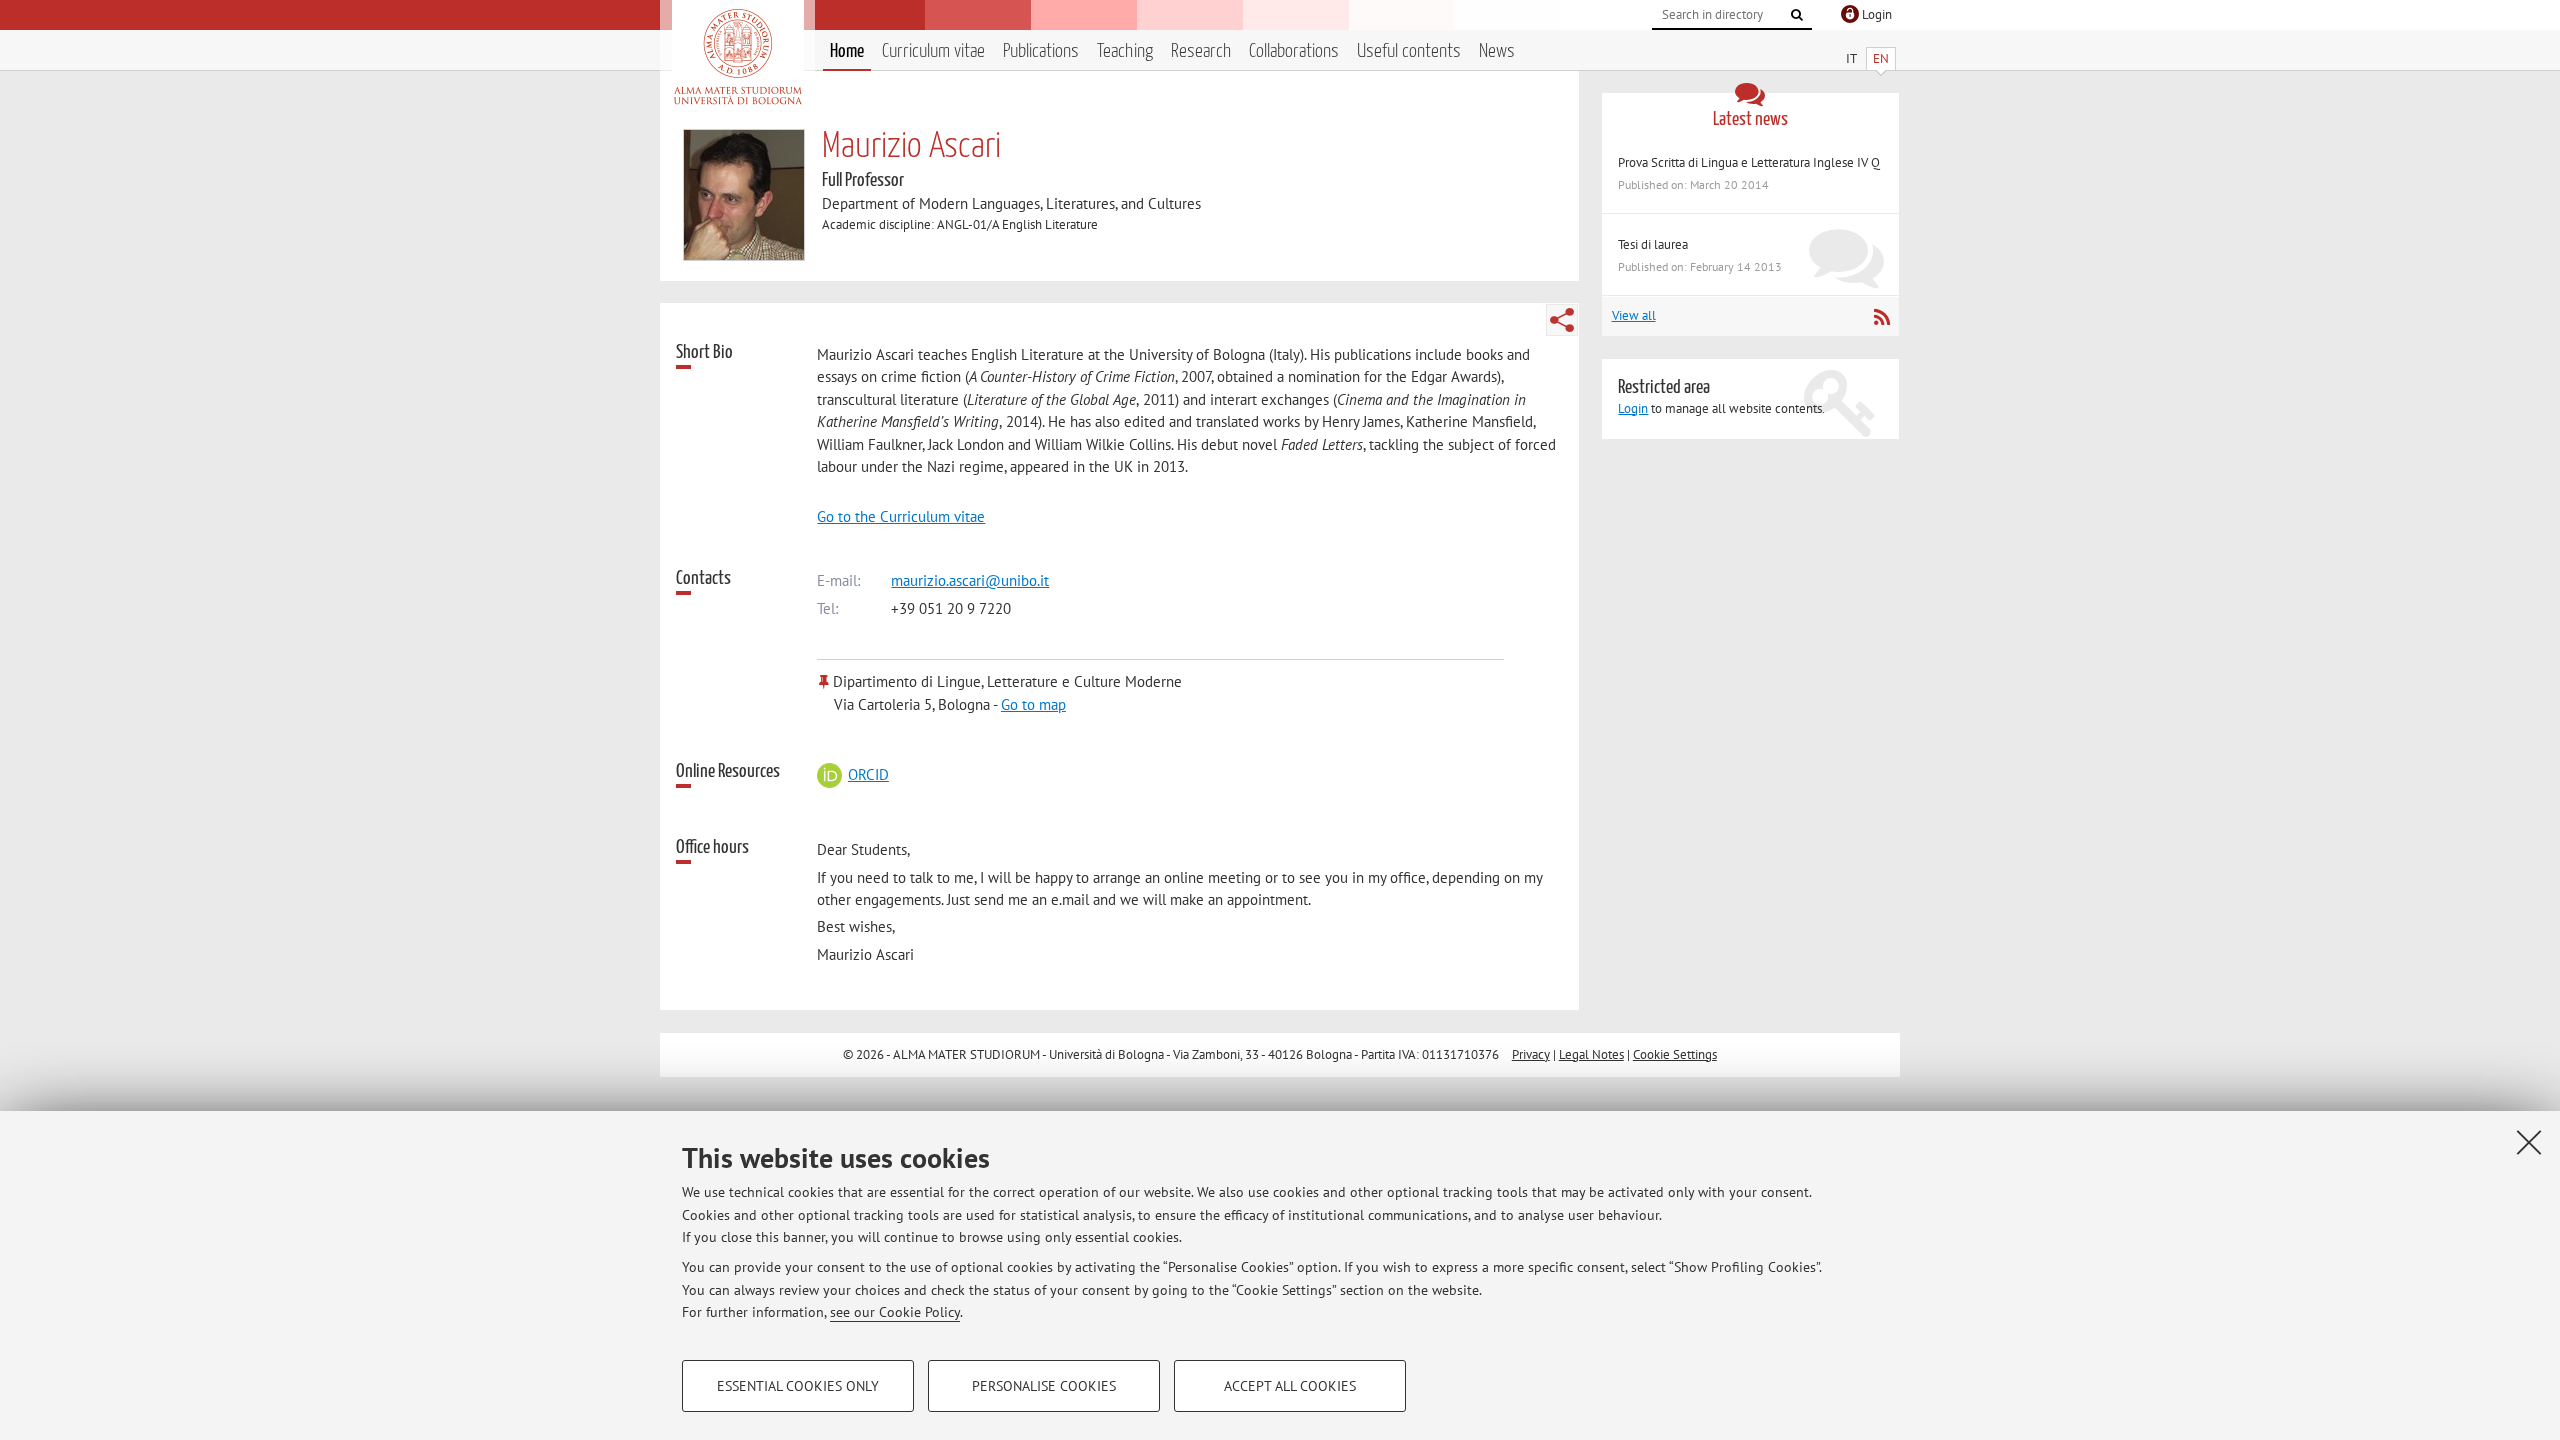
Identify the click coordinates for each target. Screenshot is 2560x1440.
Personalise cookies (1044, 1386)
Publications (1041, 51)
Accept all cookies (1290, 1386)
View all (1634, 315)
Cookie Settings (1675, 1054)
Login (1633, 408)
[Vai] (1797, 15)
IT (1851, 58)
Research (1201, 51)
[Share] (1562, 320)
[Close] (2529, 1142)
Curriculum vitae (933, 51)
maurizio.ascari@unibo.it (970, 580)
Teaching (1125, 51)
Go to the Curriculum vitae (901, 516)
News (1497, 51)
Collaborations (1294, 51)
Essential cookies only (798, 1386)
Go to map (1033, 704)
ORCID (868, 774)
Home (847, 51)
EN (1881, 58)
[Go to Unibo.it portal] (737, 57)
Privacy (1531, 1054)
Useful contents (1409, 51)
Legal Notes (1591, 1054)
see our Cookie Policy (895, 1312)
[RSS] (1881, 317)
